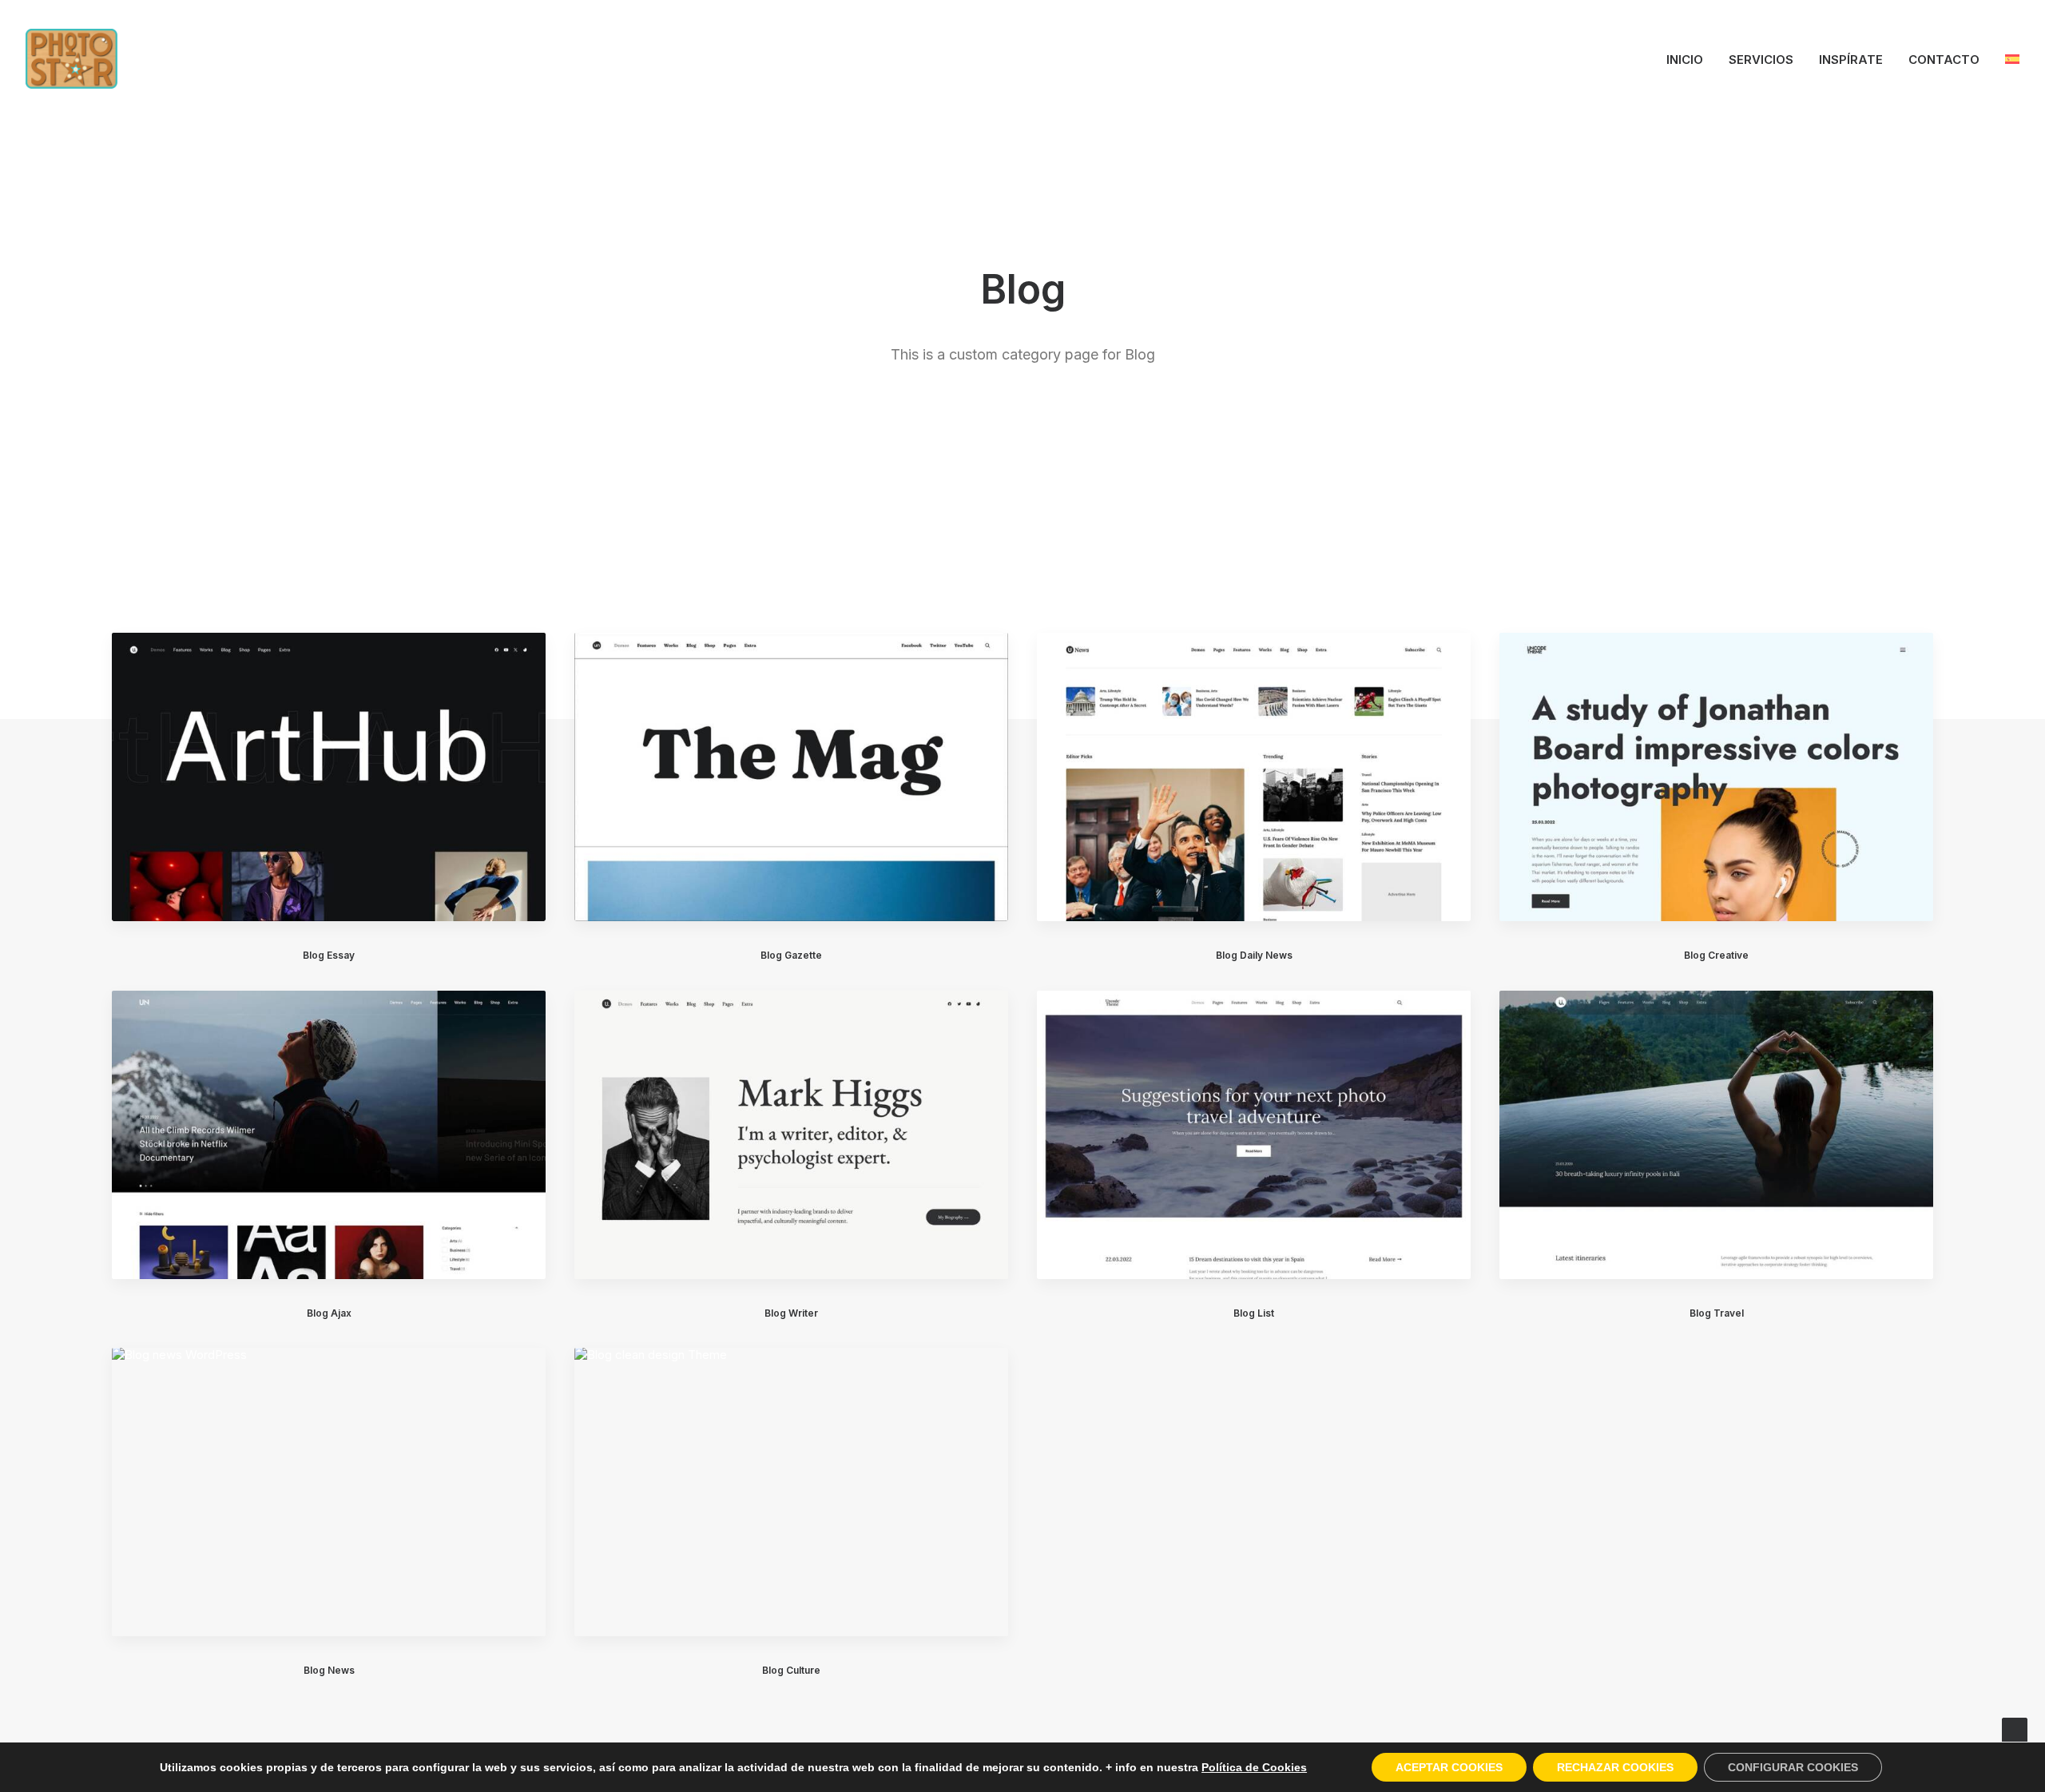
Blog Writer (791, 1313)
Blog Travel (1717, 1313)
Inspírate (1851, 60)
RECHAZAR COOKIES (1615, 1767)
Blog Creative (1716, 955)
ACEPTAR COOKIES (1449, 1767)
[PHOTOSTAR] (71, 59)
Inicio (1685, 60)
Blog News (329, 1670)
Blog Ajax (329, 1313)
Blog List (1254, 1313)
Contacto (1944, 60)
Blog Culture (791, 1670)
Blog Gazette (791, 955)
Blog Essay (329, 955)
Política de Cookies (1254, 1767)
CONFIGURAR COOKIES (1793, 1767)
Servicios (1761, 60)
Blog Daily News (1254, 955)
